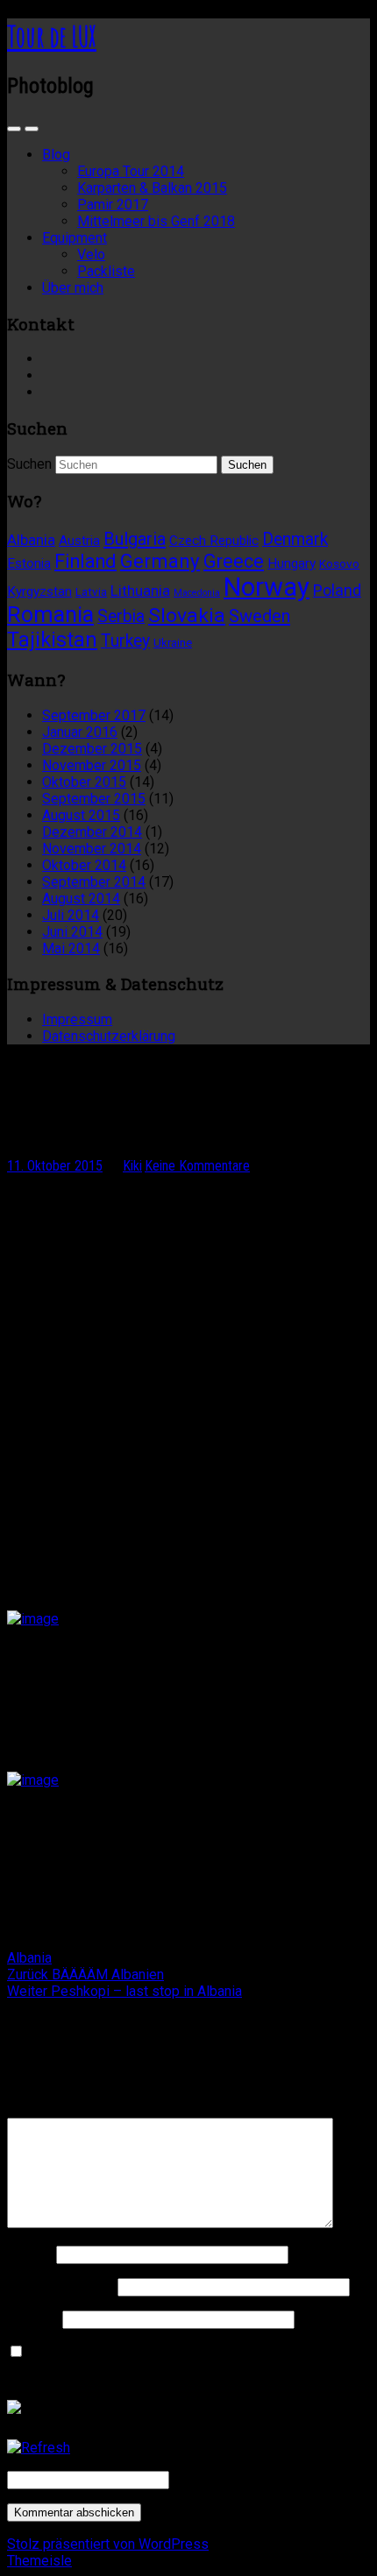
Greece (234, 561)
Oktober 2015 (84, 782)
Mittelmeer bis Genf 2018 (156, 221)
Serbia (121, 616)
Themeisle (39, 2561)
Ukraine (173, 642)
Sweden (260, 616)
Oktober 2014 (84, 865)
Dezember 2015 (92, 749)
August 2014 (81, 899)
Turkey (125, 641)
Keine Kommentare (197, 1166)
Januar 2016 (80, 732)
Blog (56, 155)
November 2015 (92, 765)
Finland (85, 561)
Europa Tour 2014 (131, 171)
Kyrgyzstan (39, 591)
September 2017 (94, 715)
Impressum (77, 1019)
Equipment (75, 238)
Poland (337, 590)
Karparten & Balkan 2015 (152, 188)
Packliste (106, 271)
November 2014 (92, 849)
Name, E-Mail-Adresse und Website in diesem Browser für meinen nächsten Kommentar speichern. (187, 2360)
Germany (160, 561)
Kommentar (47, 2109)
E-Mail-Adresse (60, 2286)
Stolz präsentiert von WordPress (108, 2544)
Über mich (73, 288)
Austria (79, 541)
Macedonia (197, 593)
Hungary (292, 563)
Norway (267, 587)
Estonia (29, 563)
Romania (50, 615)
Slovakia (187, 616)
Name (30, 2254)
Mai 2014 (71, 948)
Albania (31, 540)
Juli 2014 (71, 915)
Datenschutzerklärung (109, 1036)
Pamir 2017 (113, 205)
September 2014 (94, 882)
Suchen (29, 464)
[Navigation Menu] (32, 129)
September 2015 (94, 799)
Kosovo (339, 563)
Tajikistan (52, 640)
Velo (91, 255)
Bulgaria (135, 539)
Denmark (295, 539)
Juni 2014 (72, 932)
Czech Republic (214, 541)
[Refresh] (39, 2448)
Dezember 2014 (92, 832)
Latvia (91, 591)
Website (33, 2319)
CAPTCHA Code (222, 2479)
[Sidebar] (14, 129)
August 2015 (81, 815)
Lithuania (140, 591)
